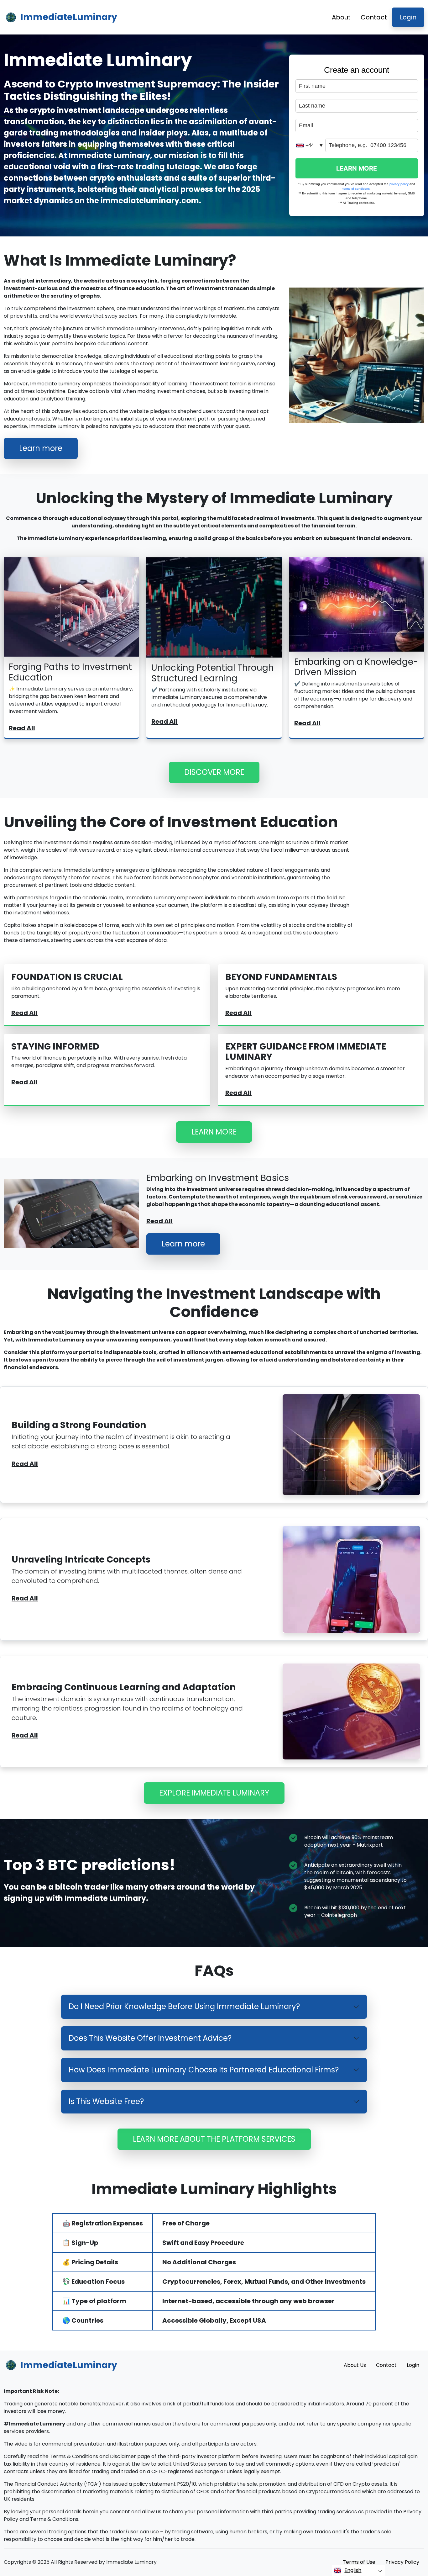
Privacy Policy (402, 2562)
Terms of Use (359, 2562)
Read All (22, 728)
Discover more (214, 772)
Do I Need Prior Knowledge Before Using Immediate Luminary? (184, 2006)
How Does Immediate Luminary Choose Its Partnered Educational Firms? (204, 2070)
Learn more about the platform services (214, 2139)
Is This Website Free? (106, 2101)
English (353, 2570)
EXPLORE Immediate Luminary (214, 1793)
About (341, 17)
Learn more (41, 448)
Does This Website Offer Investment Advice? (150, 2038)
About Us (355, 2365)
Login (408, 17)
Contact (374, 17)
